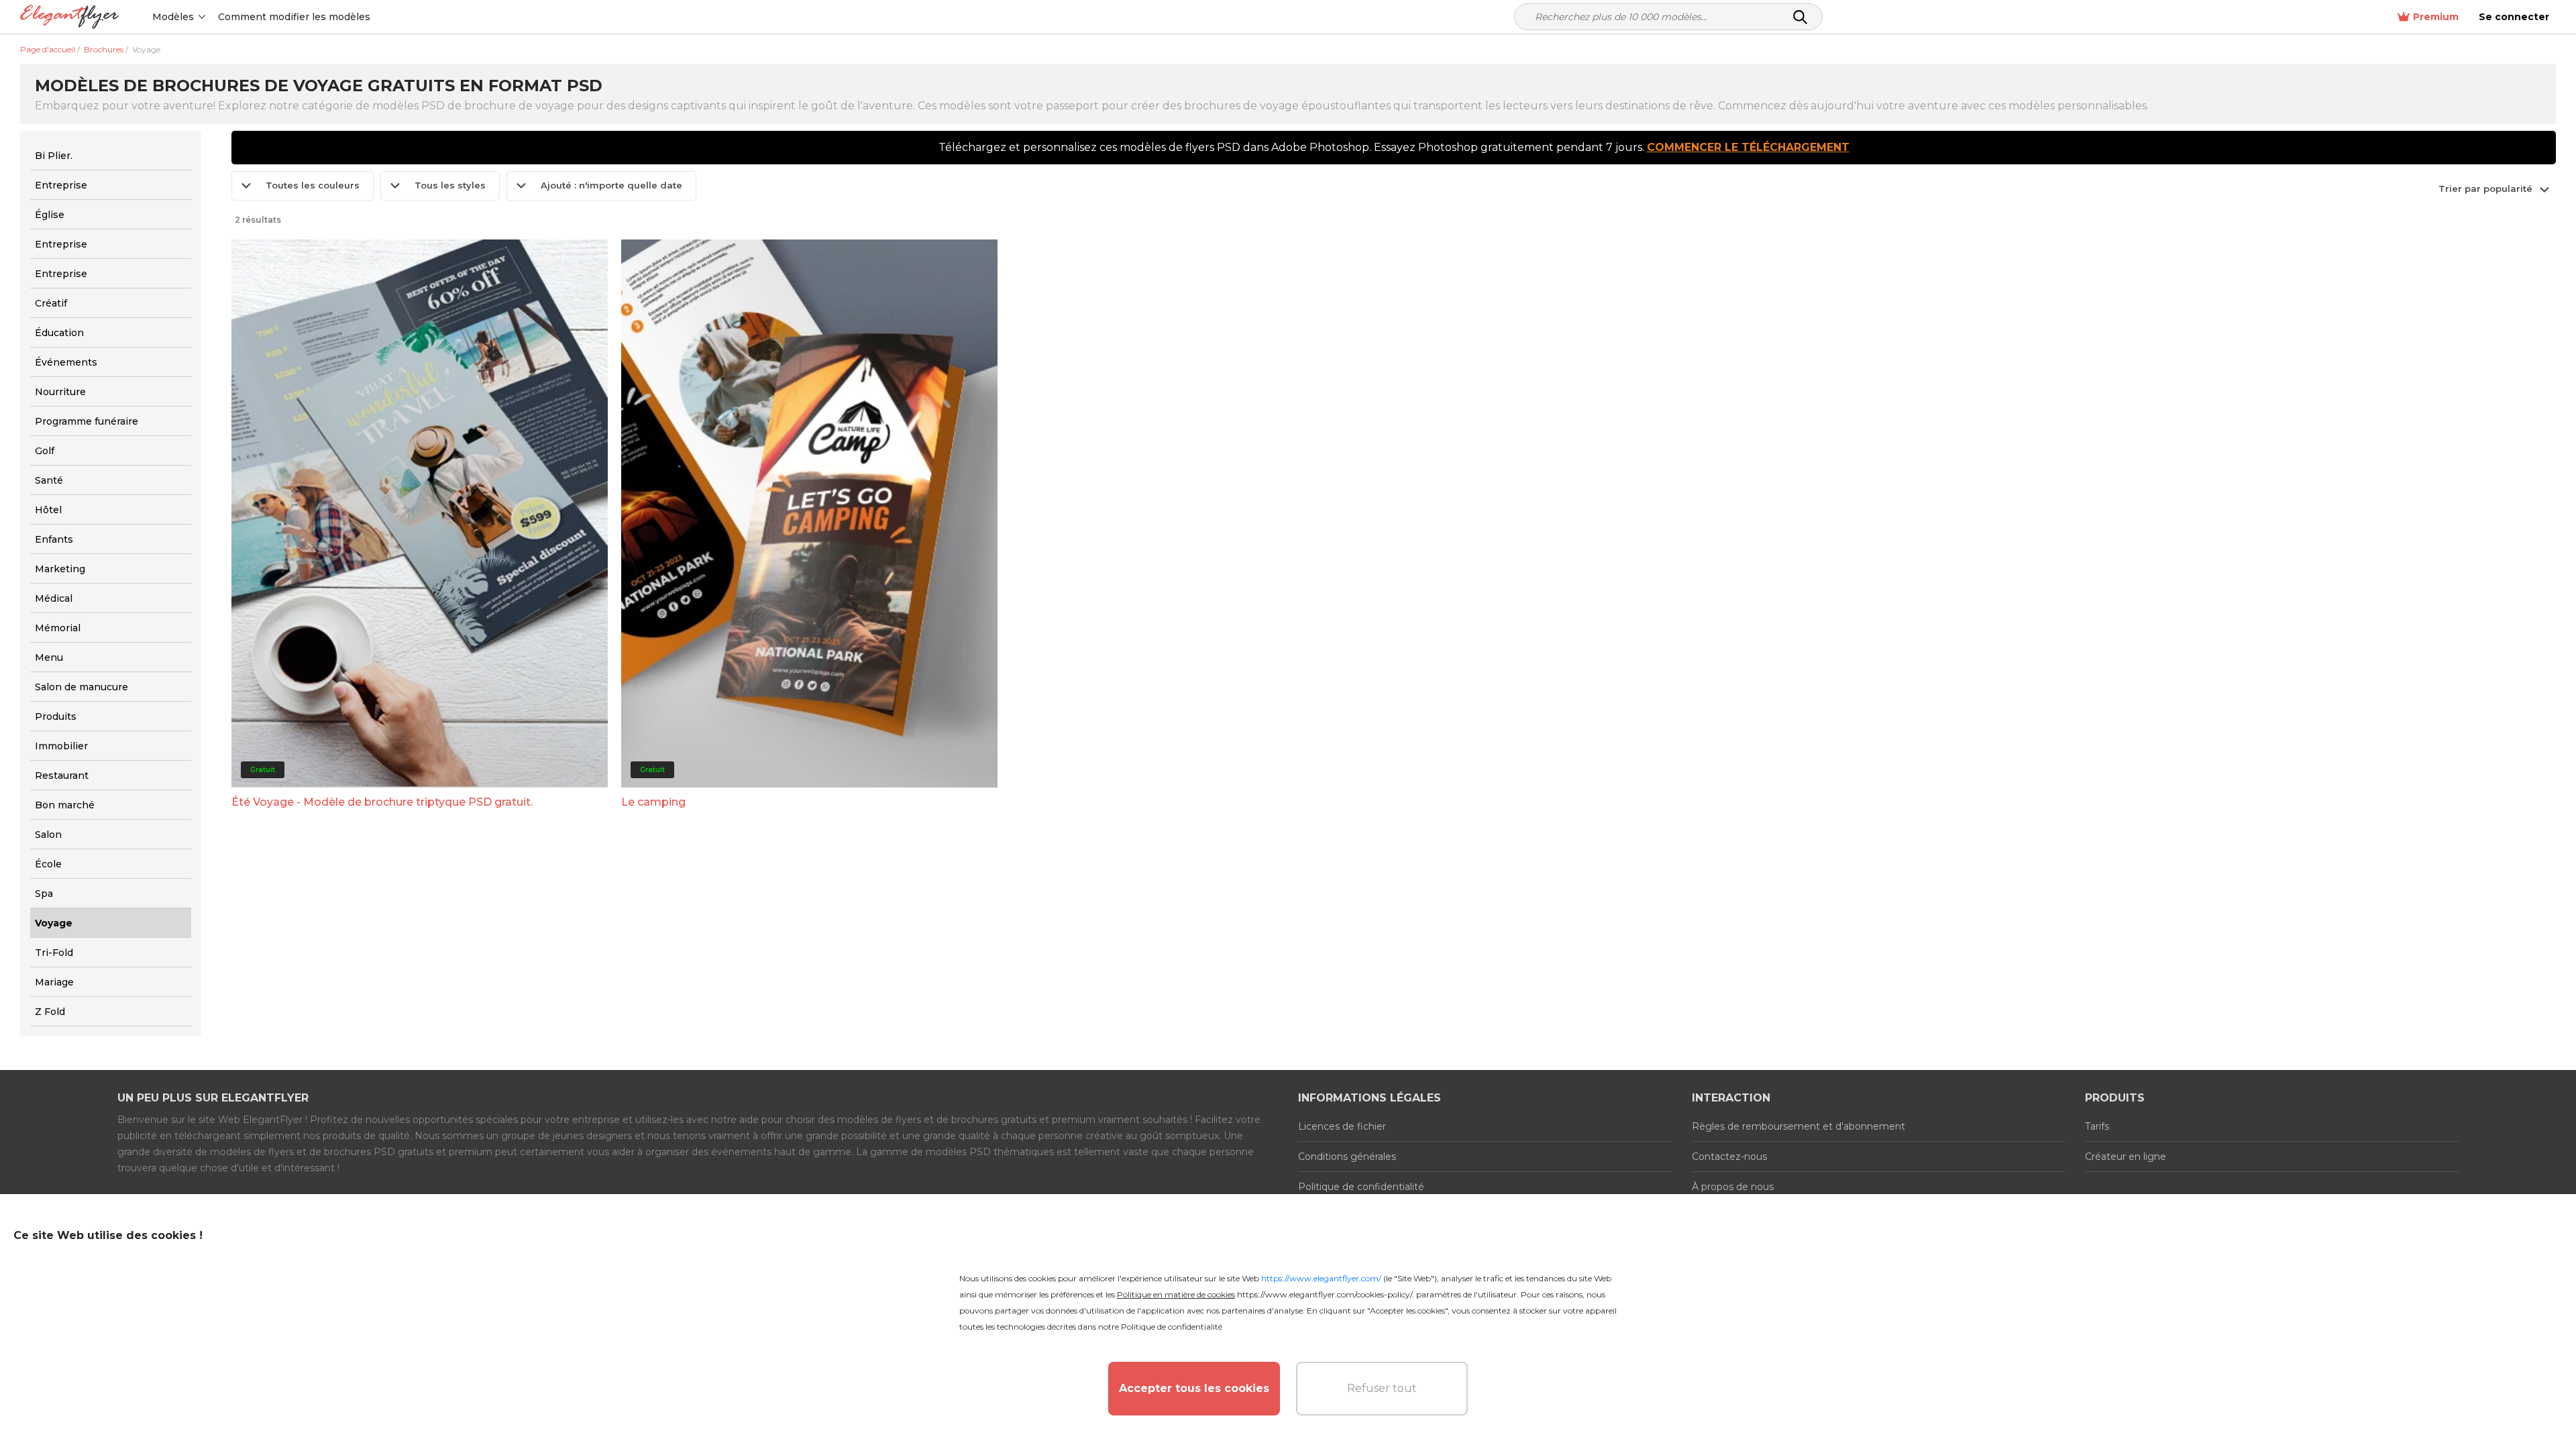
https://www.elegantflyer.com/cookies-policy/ (1325, 1294)
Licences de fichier (1342, 1126)
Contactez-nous (1729, 1157)
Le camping (653, 802)
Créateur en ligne (2126, 1157)
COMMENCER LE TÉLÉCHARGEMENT (1748, 147)
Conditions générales (1347, 1157)
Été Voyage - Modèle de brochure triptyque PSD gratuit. (382, 802)
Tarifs (2097, 1126)
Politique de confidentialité (1361, 1187)
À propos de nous (1733, 1187)
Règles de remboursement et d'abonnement (1799, 1126)
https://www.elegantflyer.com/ (1321, 1278)
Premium (2436, 17)
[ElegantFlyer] (69, 17)
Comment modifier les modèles (294, 17)
